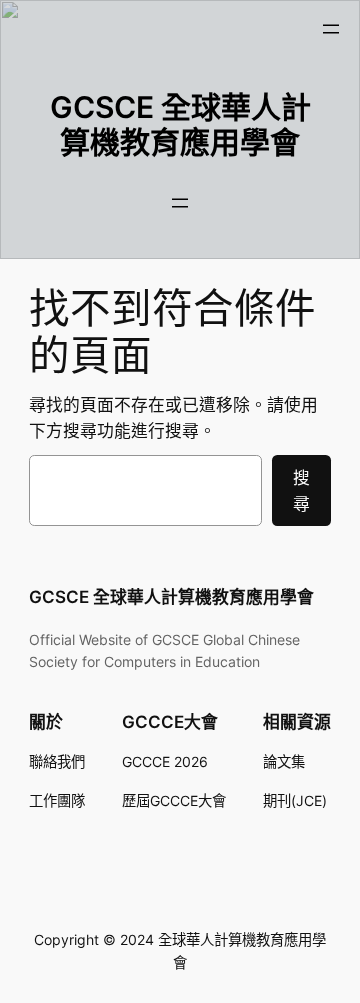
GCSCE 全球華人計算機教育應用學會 (180, 124)
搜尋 (301, 491)
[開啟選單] (331, 29)
